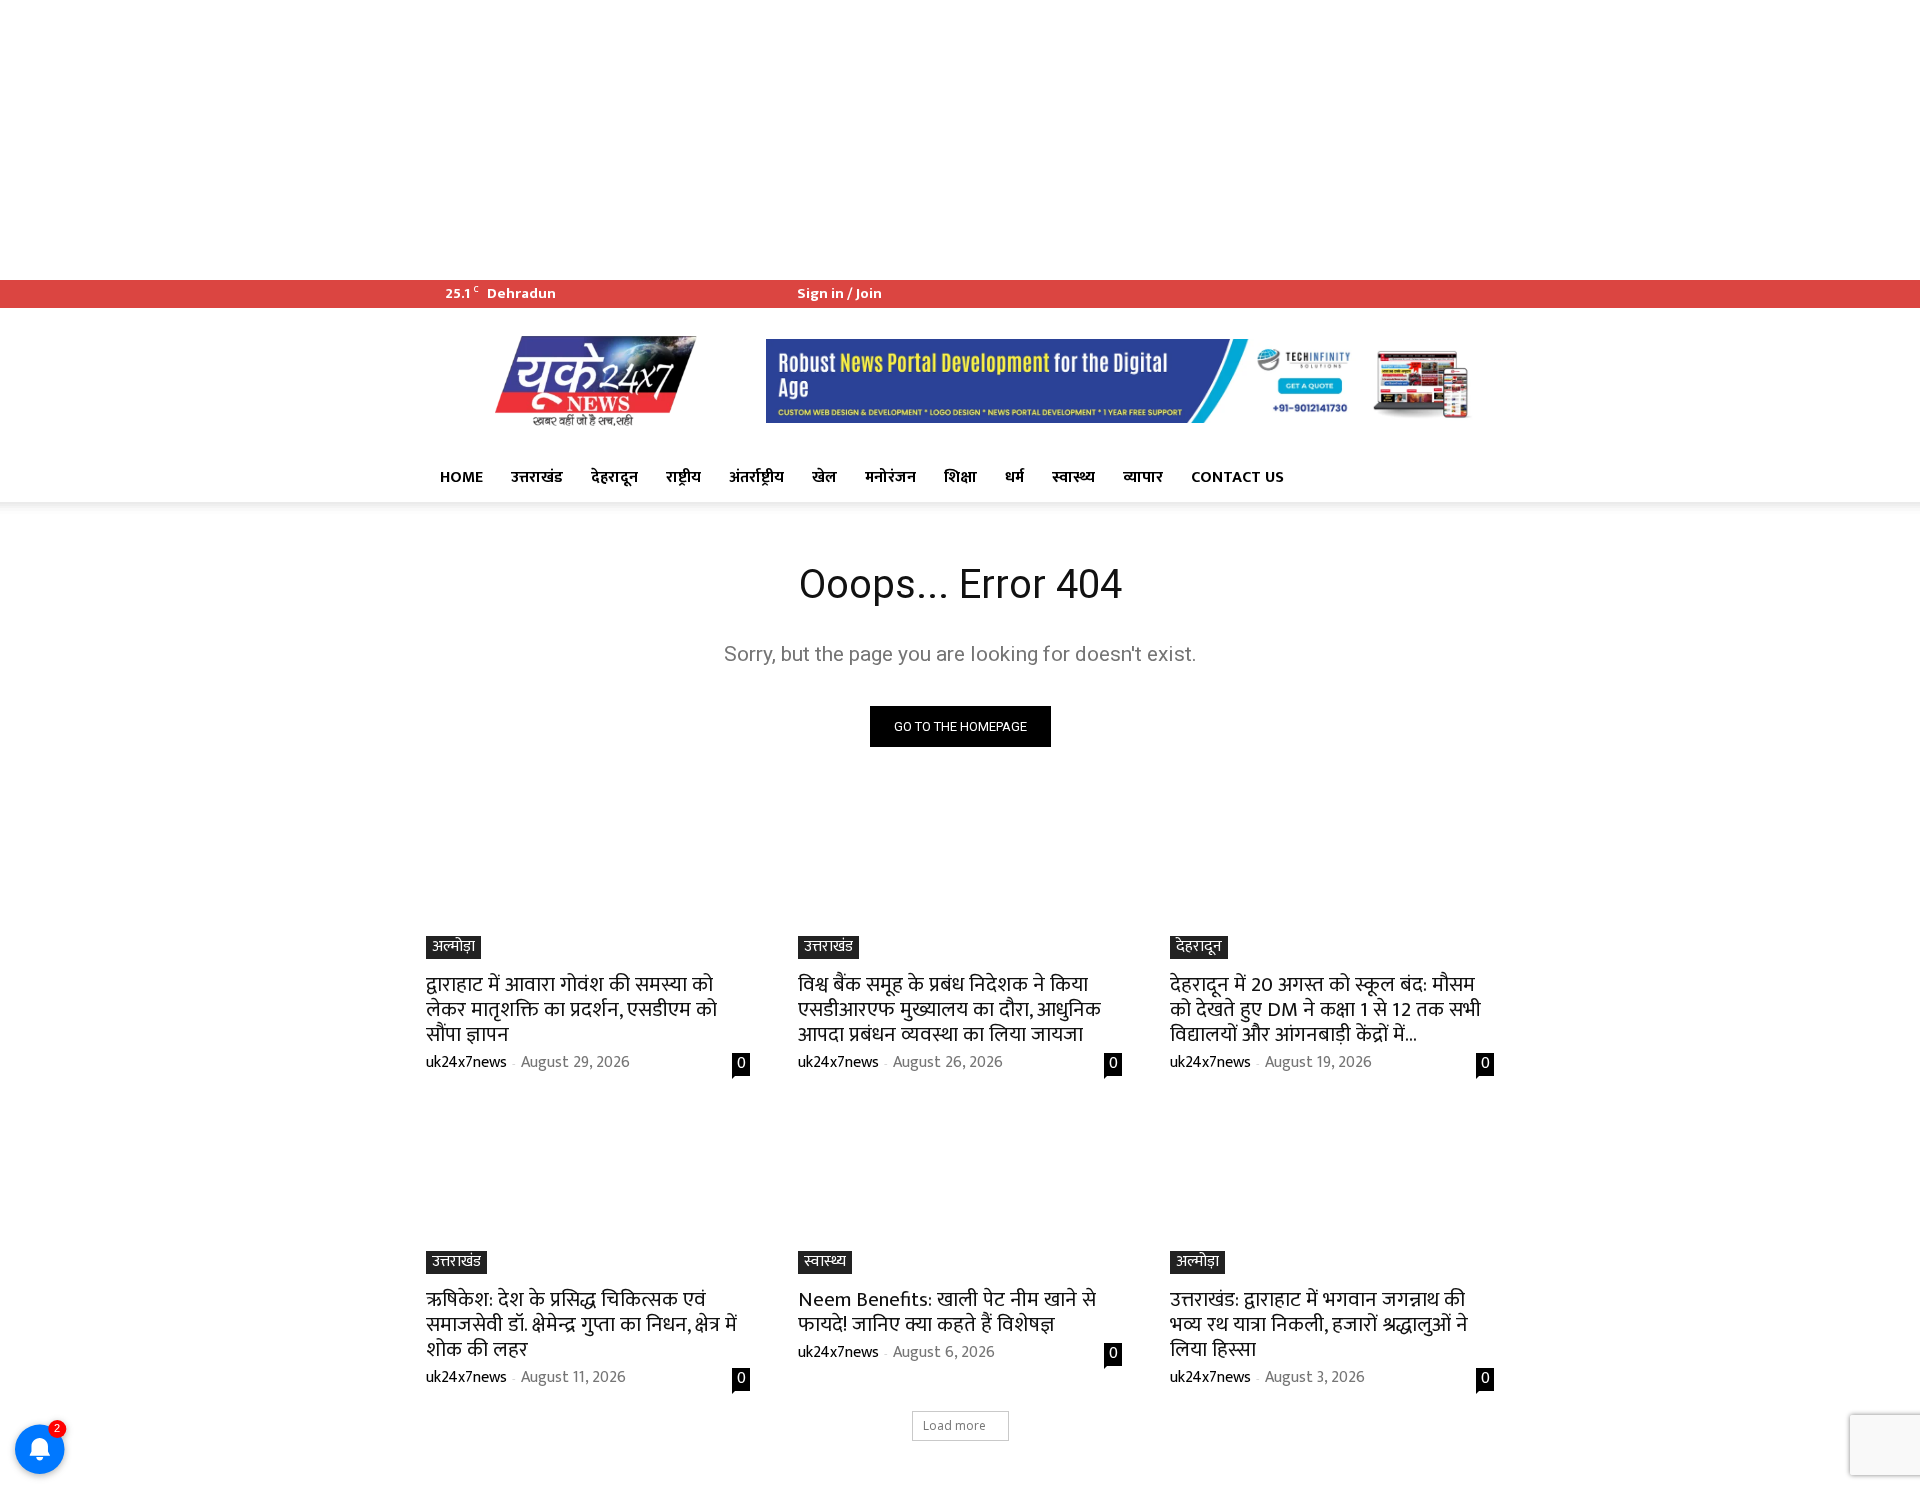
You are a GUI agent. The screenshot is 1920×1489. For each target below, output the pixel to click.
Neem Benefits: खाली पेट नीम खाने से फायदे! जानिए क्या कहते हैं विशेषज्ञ (947, 1312)
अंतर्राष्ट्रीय (756, 477)
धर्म (1014, 477)
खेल (824, 477)
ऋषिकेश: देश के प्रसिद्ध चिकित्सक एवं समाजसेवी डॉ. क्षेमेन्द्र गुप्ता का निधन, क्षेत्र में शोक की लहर (581, 1324)
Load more (954, 1425)
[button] (1470, 479)
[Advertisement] (600, 140)
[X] (1446, 294)
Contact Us (1237, 477)
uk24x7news (466, 1062)
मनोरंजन (890, 477)
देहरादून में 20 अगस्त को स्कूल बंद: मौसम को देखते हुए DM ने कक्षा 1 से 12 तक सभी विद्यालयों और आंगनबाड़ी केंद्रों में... (1325, 1009)
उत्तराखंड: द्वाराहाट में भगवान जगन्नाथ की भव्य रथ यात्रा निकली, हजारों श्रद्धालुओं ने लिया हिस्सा (1319, 1324)
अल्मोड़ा (453, 947)
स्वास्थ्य (1073, 477)
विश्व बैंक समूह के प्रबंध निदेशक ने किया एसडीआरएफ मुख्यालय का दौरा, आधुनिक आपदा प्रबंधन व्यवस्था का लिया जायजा (949, 1009)
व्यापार (1143, 477)
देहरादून (614, 477)
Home (461, 477)
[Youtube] (1479, 294)
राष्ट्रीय (683, 477)
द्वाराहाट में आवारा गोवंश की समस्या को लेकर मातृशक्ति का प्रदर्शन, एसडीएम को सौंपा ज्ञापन (571, 1009)
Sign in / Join (839, 293)
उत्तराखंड (537, 477)
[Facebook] (1413, 294)
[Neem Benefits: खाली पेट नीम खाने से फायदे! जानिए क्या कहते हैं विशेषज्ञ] (960, 1193)
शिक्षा (960, 477)
